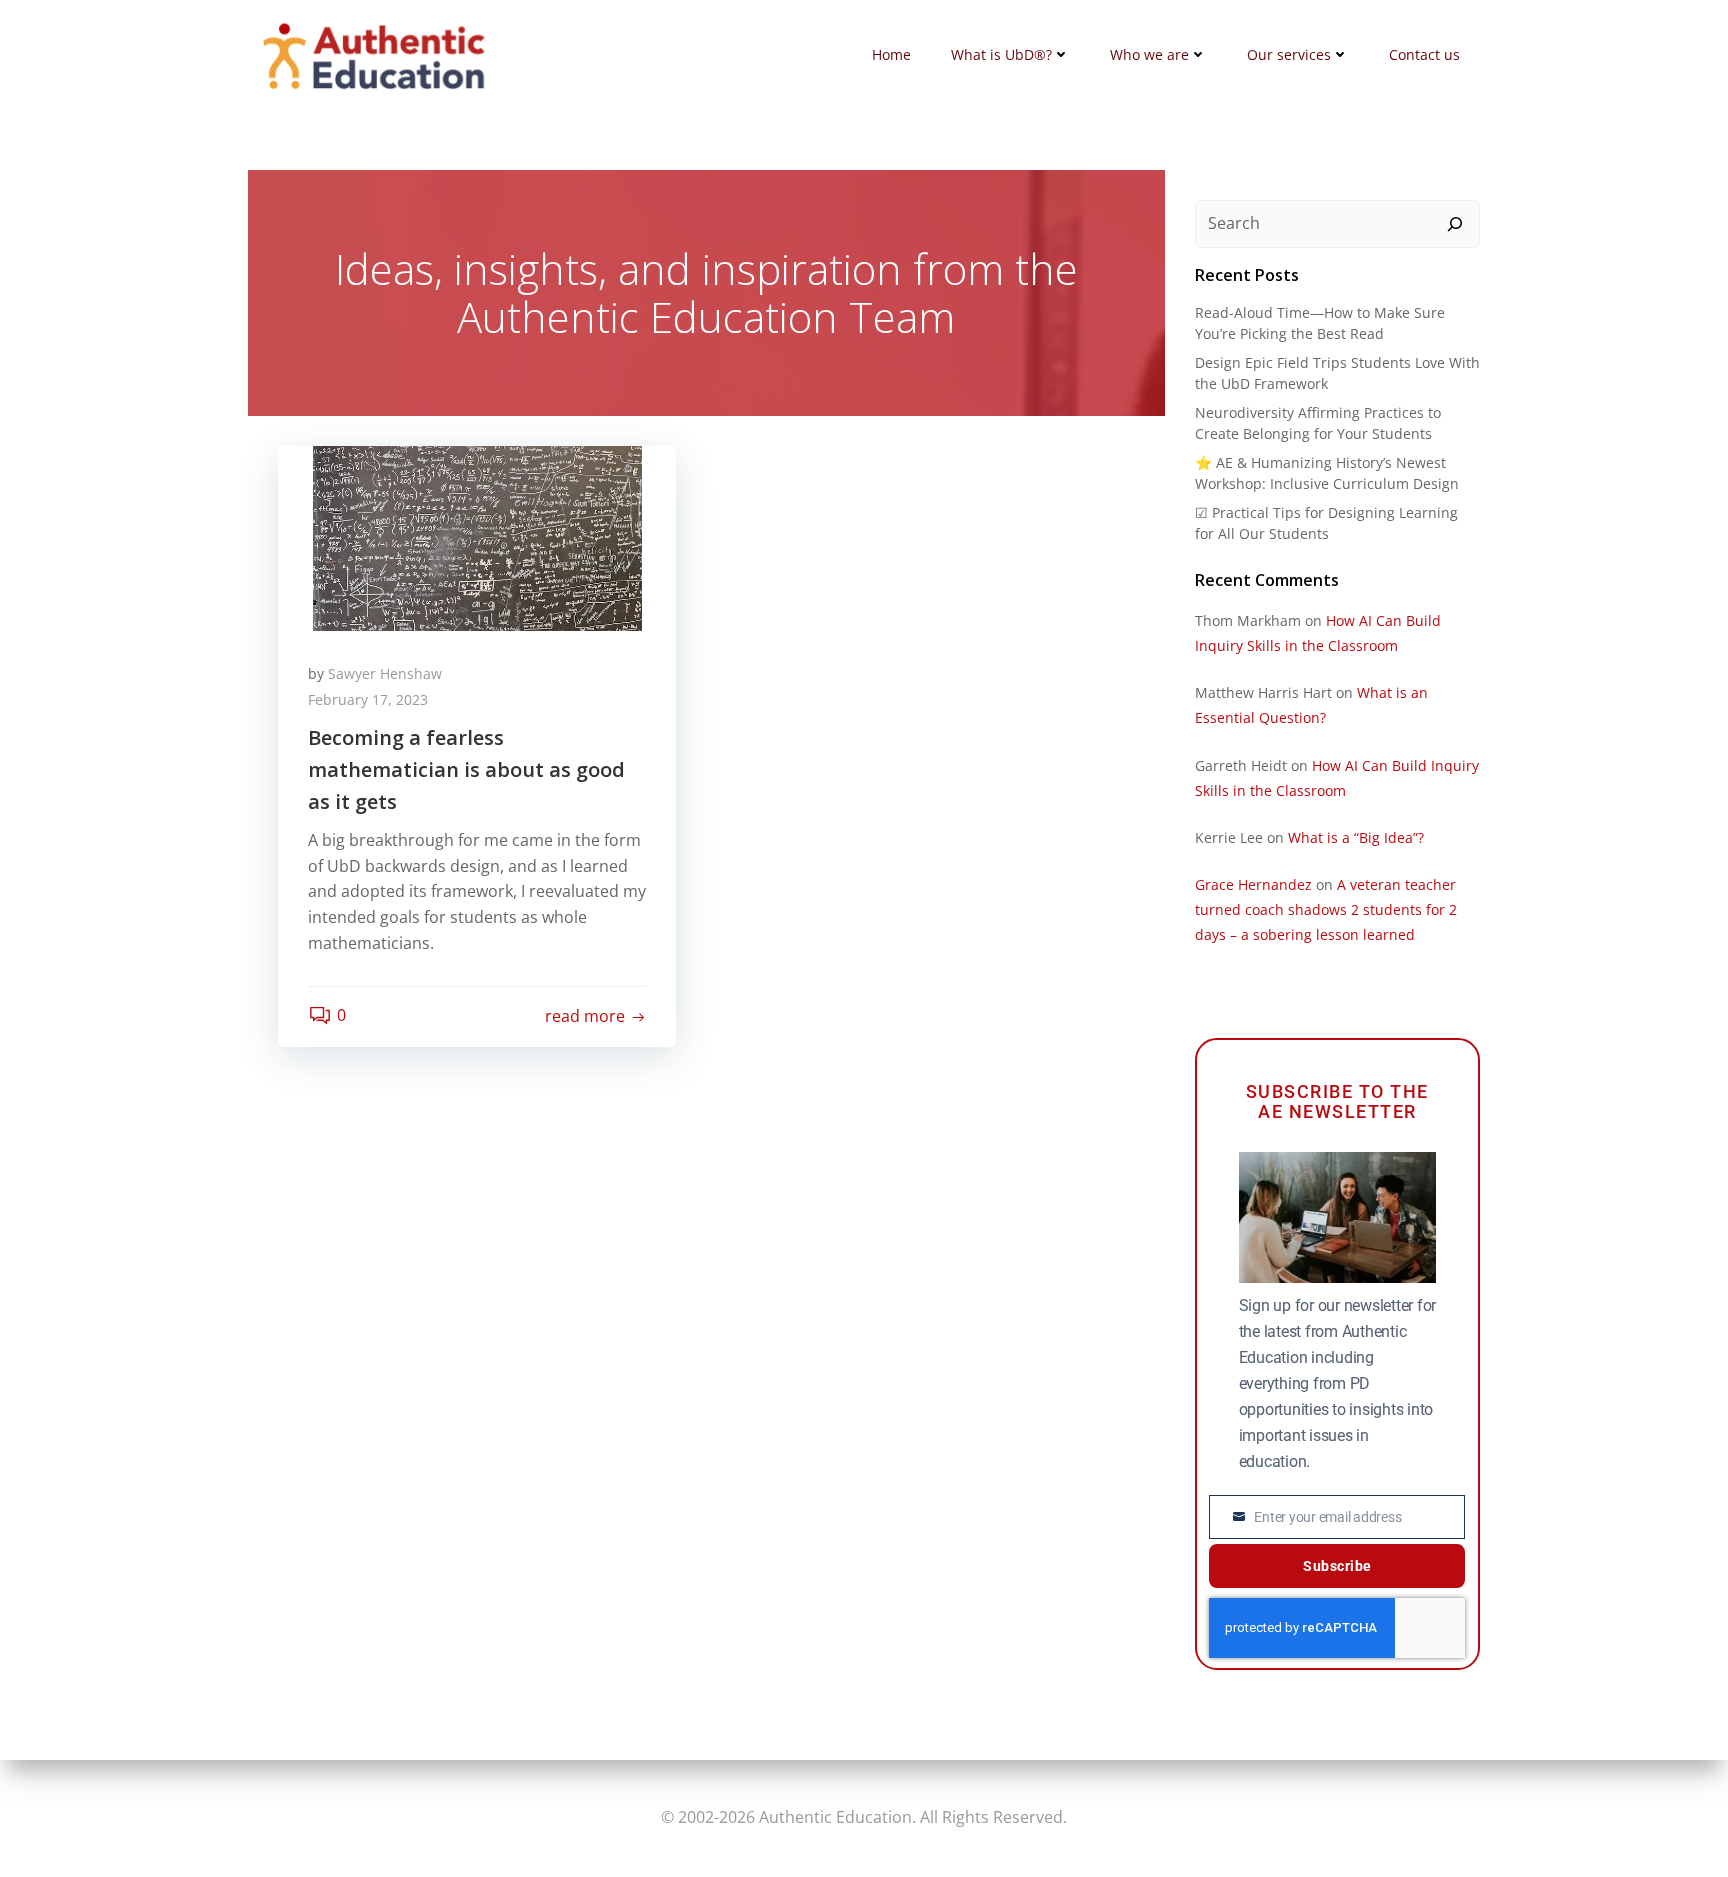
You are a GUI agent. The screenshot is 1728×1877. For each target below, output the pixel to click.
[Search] (1455, 224)
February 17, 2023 (368, 699)
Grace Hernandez (1253, 884)
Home (891, 54)
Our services (1289, 54)
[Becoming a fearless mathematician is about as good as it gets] (477, 537)
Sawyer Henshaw (385, 673)
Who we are (1149, 54)
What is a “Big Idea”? (1356, 837)
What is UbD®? (1001, 54)
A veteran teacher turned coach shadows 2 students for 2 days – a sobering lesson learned (1326, 909)
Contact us (1424, 54)
